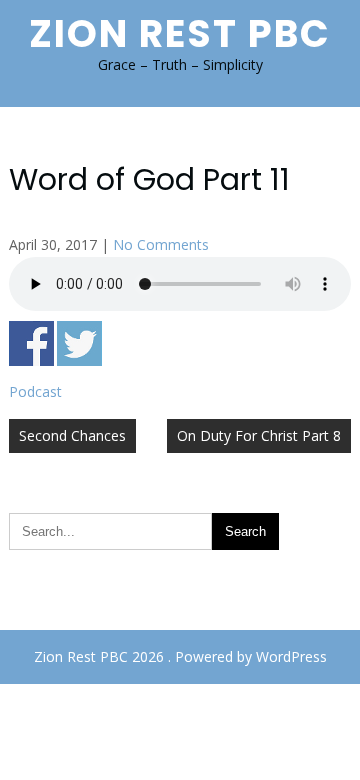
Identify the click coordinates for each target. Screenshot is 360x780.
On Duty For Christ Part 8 (259, 435)
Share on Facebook (31, 343)
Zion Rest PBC (180, 33)
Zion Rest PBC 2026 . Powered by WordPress (180, 656)
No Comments (161, 244)
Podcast (35, 391)
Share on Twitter (79, 343)
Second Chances (72, 435)
